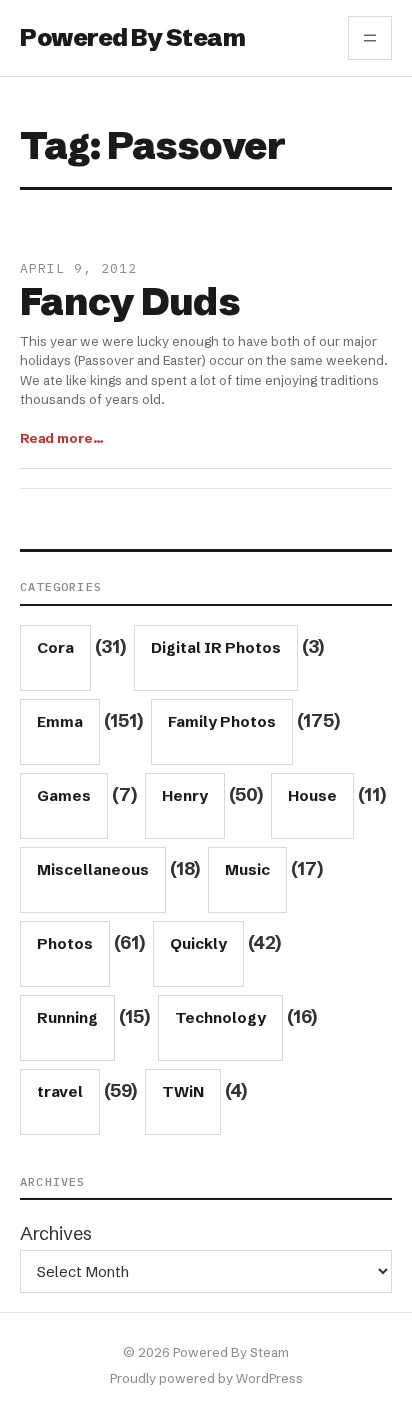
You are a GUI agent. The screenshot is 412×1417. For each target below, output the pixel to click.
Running (67, 1017)
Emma (60, 721)
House (312, 795)
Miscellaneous (93, 869)
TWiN (183, 1091)
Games (64, 795)
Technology (220, 1017)
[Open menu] (370, 38)
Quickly (198, 943)
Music (247, 869)
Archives (56, 1233)
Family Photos (222, 721)
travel (60, 1091)
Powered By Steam (132, 37)
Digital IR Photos (216, 647)
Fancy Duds (130, 302)
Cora (55, 647)
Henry (185, 795)
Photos (65, 943)
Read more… (62, 438)
